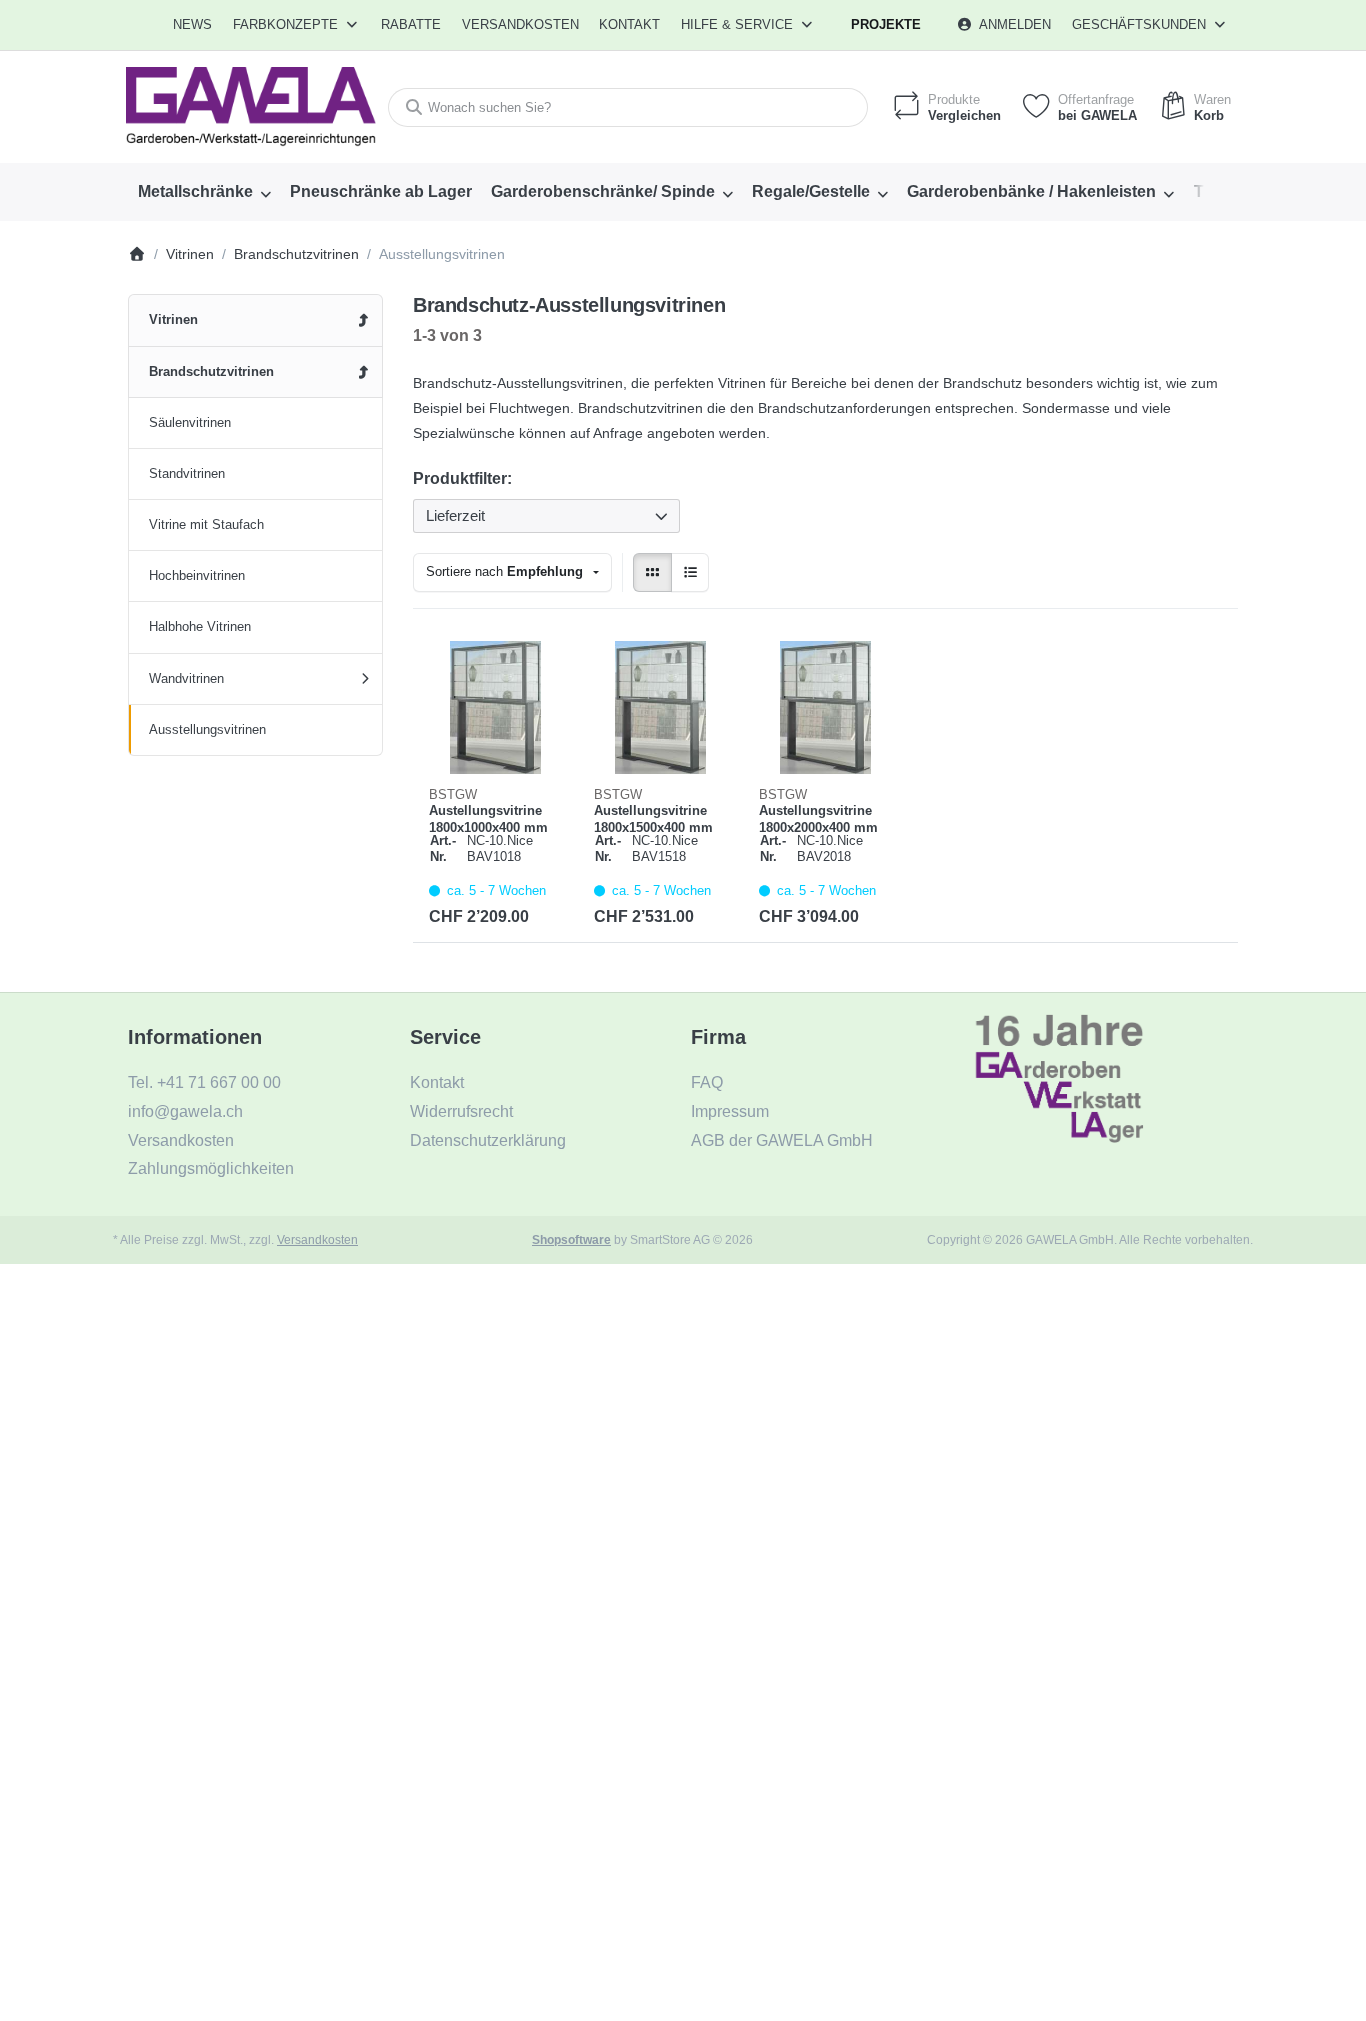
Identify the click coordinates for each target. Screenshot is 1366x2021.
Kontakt (629, 24)
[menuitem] (193, 25)
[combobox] (628, 107)
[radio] (652, 572)
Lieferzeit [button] (455, 515)
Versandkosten (317, 1239)
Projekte (886, 24)
